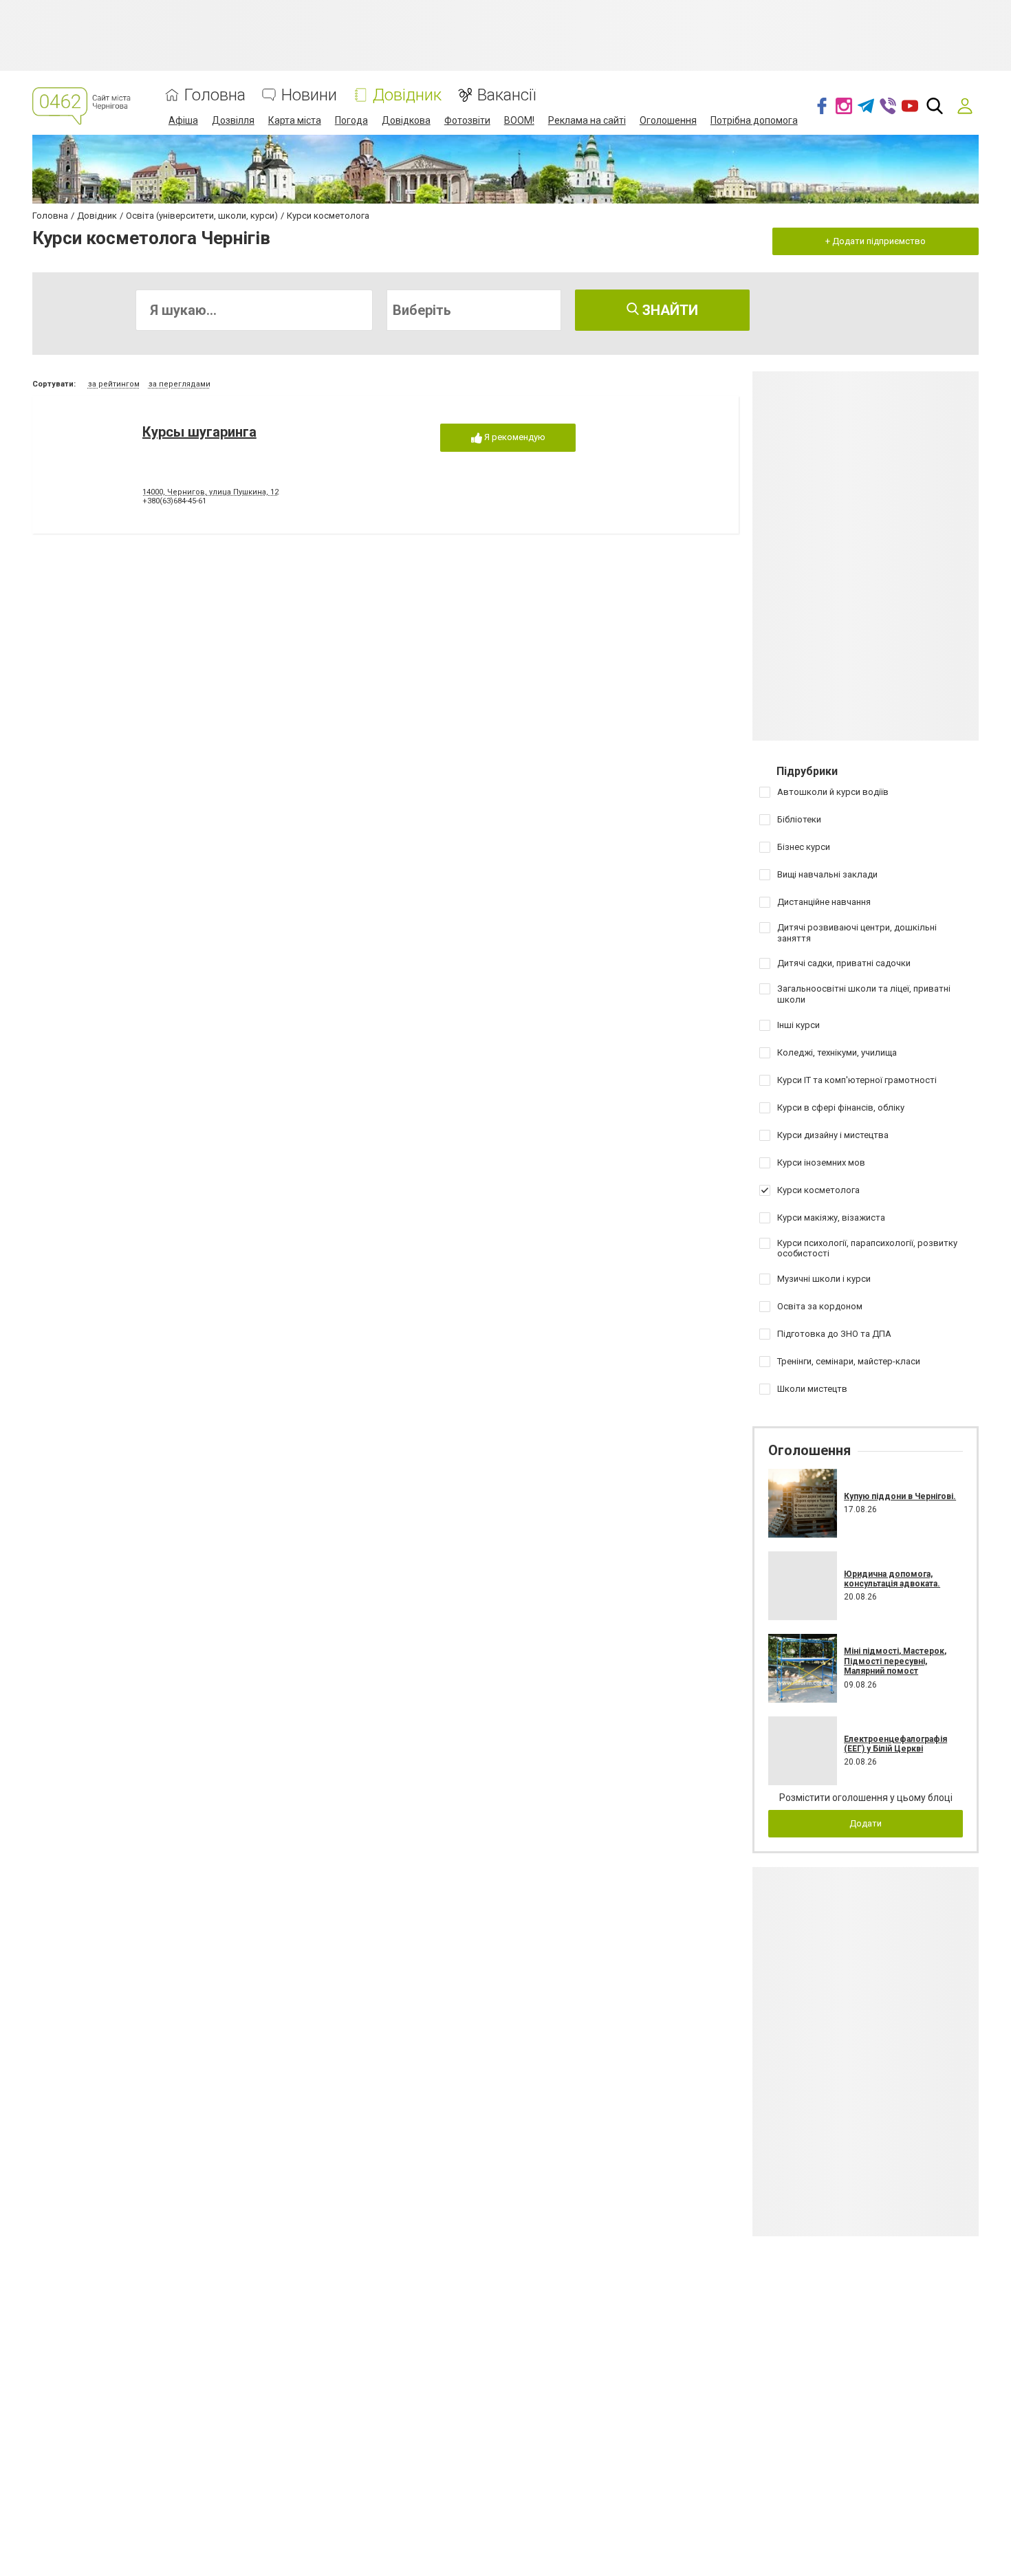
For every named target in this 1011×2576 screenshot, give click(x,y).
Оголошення (668, 120)
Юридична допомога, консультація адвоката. (892, 1579)
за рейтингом (114, 384)
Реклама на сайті (587, 120)
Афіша (183, 120)
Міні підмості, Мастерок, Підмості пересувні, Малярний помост (895, 1661)
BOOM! (519, 120)
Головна (215, 95)
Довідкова (406, 120)
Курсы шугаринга (199, 432)
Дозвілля (233, 120)
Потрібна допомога (754, 120)
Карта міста (295, 120)
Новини (309, 95)
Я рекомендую (514, 437)
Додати (866, 1823)
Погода (351, 120)
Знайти (668, 310)
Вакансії (507, 95)
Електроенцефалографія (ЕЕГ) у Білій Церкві (895, 1744)
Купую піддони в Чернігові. (900, 1496)
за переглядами (180, 384)
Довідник (407, 95)
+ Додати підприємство (876, 241)
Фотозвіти (467, 120)
